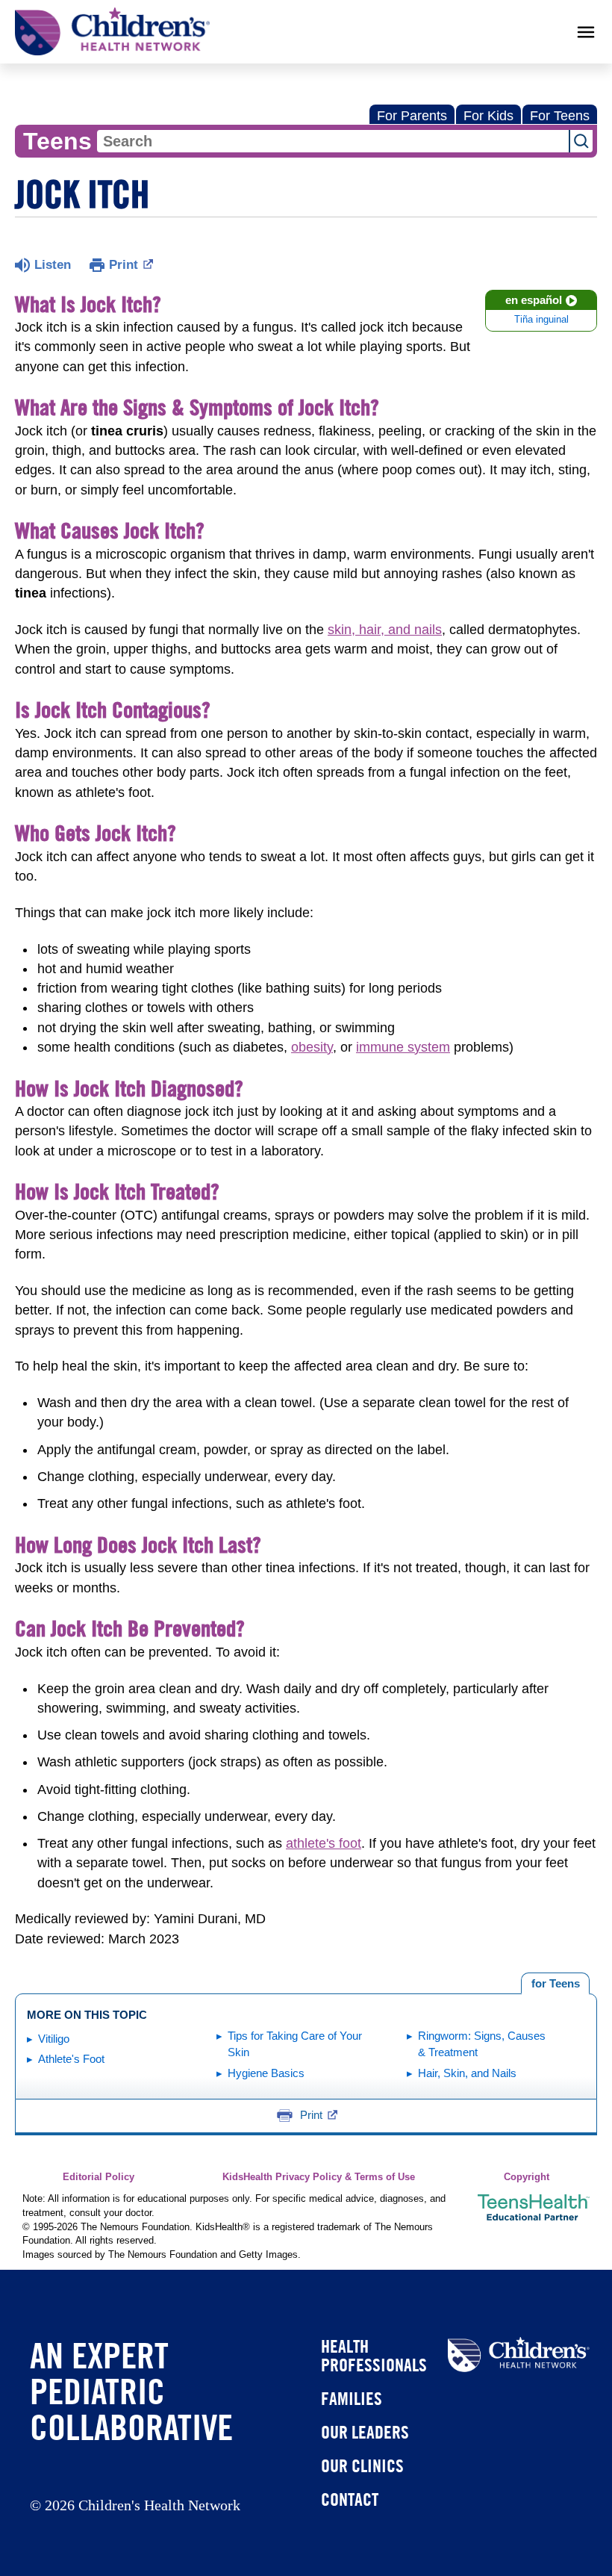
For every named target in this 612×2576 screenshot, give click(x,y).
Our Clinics (362, 2465)
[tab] (555, 1984)
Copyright (527, 2177)
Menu (586, 32)
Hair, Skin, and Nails (467, 2073)
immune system (403, 1047)
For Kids (488, 116)
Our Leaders (365, 2432)
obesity (312, 1047)
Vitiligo (54, 2039)
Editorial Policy (99, 2177)
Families (352, 2398)
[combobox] (333, 141)
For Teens (560, 116)
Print (124, 265)
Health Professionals (374, 2355)
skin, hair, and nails (385, 630)
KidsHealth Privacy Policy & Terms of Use (319, 2177)
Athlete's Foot (71, 2059)
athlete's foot (324, 1843)
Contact (350, 2499)
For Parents (412, 116)
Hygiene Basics (266, 2073)
